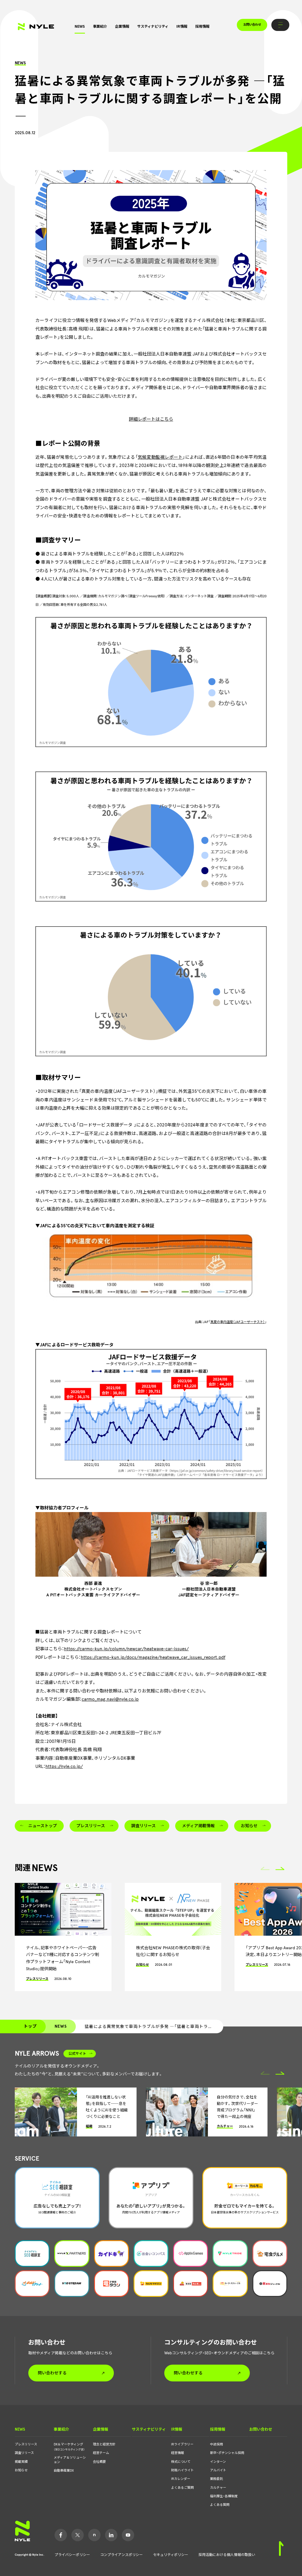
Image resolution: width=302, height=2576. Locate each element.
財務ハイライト (182, 2470)
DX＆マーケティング (69, 2447)
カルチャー (218, 2488)
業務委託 (216, 2479)
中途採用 (216, 2444)
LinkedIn (111, 2535)
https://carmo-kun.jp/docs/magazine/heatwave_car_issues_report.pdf (153, 1657)
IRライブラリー (182, 2444)
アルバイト (218, 2470)
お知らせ (21, 2470)
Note (94, 2535)
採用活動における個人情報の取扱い (227, 2555)
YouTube (128, 2535)
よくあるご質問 (182, 2488)
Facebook (61, 2535)
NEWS (80, 26)
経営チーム (101, 2453)
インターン (218, 2462)
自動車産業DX (64, 2471)
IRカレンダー (181, 2479)
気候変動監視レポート (160, 457)
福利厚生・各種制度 (224, 2496)
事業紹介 (100, 26)
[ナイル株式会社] (36, 27)
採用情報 (202, 26)
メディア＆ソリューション (70, 2460)
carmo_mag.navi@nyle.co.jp (110, 1699)
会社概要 (99, 2462)
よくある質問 (220, 2505)
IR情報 (182, 26)
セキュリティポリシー (171, 2555)
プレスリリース (26, 2444)
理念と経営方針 (104, 2444)
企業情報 (122, 26)
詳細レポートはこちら (151, 419)
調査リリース (24, 2453)
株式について (181, 2462)
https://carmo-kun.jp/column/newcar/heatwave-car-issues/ (126, 1649)
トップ (30, 2026)
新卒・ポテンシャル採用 (227, 2453)
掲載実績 (21, 2462)
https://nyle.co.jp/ (64, 1766)
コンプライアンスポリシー (122, 2555)
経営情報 (178, 2453)
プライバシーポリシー (72, 2555)
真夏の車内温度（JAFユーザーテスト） (238, 1322)
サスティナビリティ (153, 26)
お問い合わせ (252, 25)
